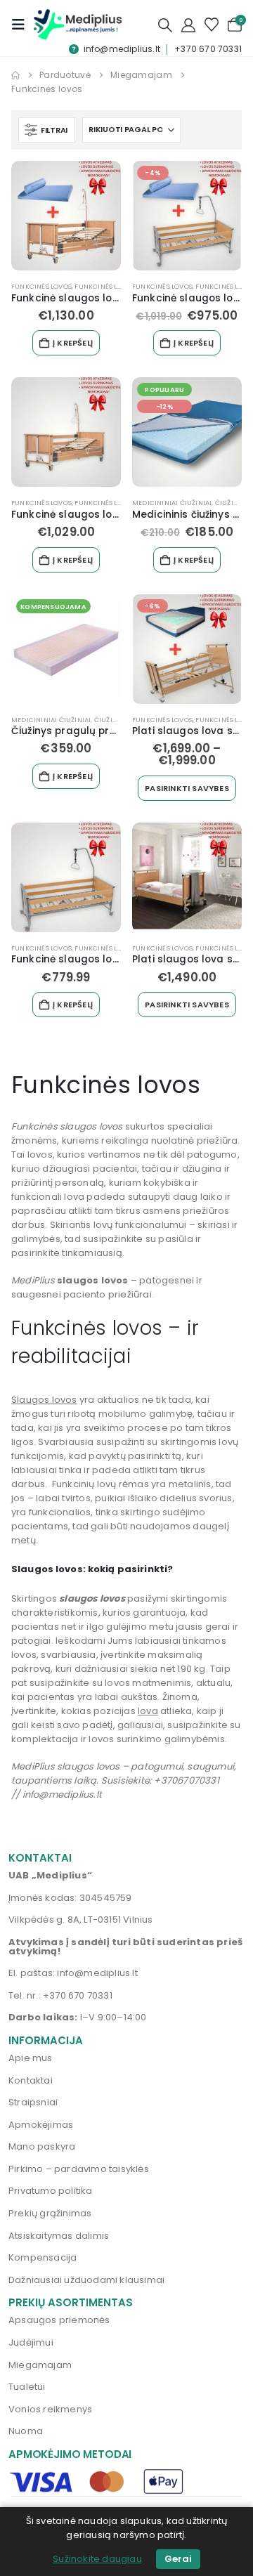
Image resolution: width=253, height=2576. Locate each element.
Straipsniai (33, 2102)
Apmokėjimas (41, 2125)
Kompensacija (43, 2257)
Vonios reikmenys (50, 2409)
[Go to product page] (66, 216)
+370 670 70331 (208, 49)
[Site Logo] (78, 24)
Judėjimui (31, 2342)
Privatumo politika (51, 2191)
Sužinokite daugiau (97, 2559)
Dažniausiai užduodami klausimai (86, 2280)
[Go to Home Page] (15, 75)
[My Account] (188, 25)
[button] (22, 25)
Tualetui (27, 2387)
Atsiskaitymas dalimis (59, 2236)
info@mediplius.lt (122, 49)
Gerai (178, 2559)
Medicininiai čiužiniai (172, 503)
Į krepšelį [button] (73, 343)
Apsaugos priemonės (59, 2320)
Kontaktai (31, 2080)
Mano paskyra (42, 2146)
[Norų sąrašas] (212, 25)
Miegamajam (40, 2365)
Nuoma (26, 2431)
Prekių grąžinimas (50, 2213)
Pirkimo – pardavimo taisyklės (79, 2169)
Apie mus (31, 2058)
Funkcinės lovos (41, 286)
